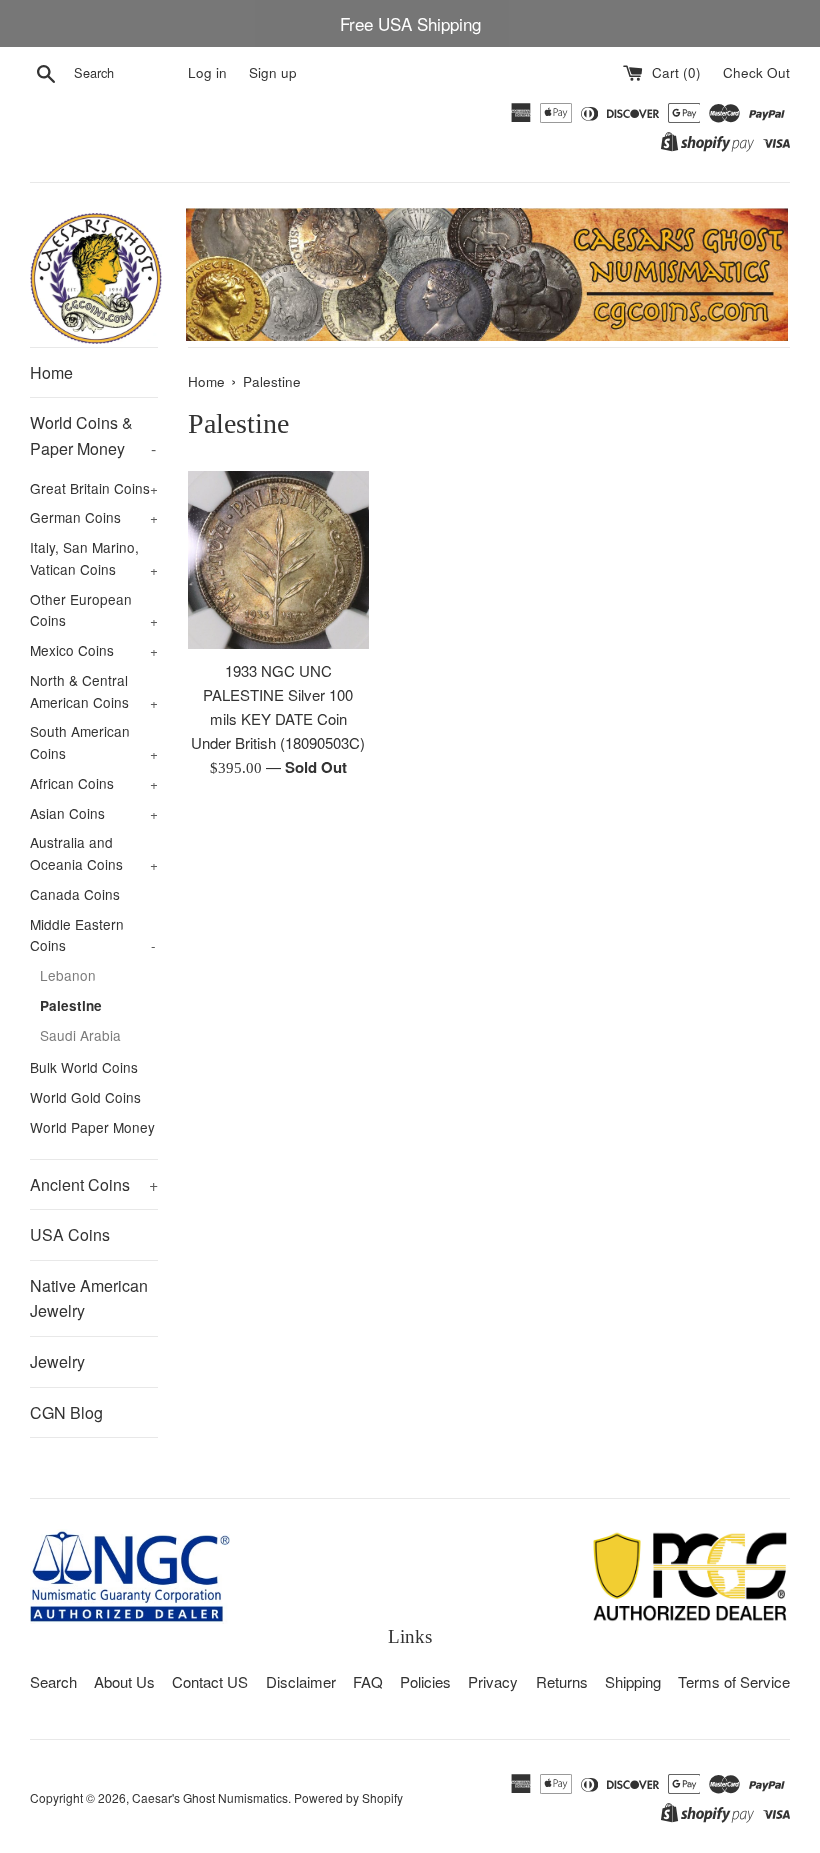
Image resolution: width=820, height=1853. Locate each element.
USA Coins (70, 1234)
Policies (425, 1681)
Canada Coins (75, 894)
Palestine (71, 1005)
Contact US (210, 1681)
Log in (207, 72)
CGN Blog (66, 1412)
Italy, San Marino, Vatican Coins (94, 558)
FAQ (368, 1681)
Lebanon (68, 975)
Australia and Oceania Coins (94, 853)
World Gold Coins (85, 1097)
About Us (124, 1681)
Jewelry (57, 1361)
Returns (562, 1681)
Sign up (273, 72)
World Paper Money (92, 1127)
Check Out (756, 72)
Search (53, 1681)
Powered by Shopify (348, 1797)
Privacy (493, 1681)
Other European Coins (94, 610)
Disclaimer (301, 1681)
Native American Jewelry (89, 1298)
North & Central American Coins (94, 691)
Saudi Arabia (80, 1035)
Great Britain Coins (94, 488)
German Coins (94, 517)
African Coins (94, 783)
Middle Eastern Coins (93, 935)
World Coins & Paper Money (93, 435)
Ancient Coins (94, 1184)
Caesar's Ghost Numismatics (210, 1797)
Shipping (633, 1681)
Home (51, 372)
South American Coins (94, 742)
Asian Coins (94, 813)
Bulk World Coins (84, 1067)
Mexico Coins (94, 650)
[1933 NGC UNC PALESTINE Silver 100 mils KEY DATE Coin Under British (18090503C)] (278, 560)
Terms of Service (734, 1681)
